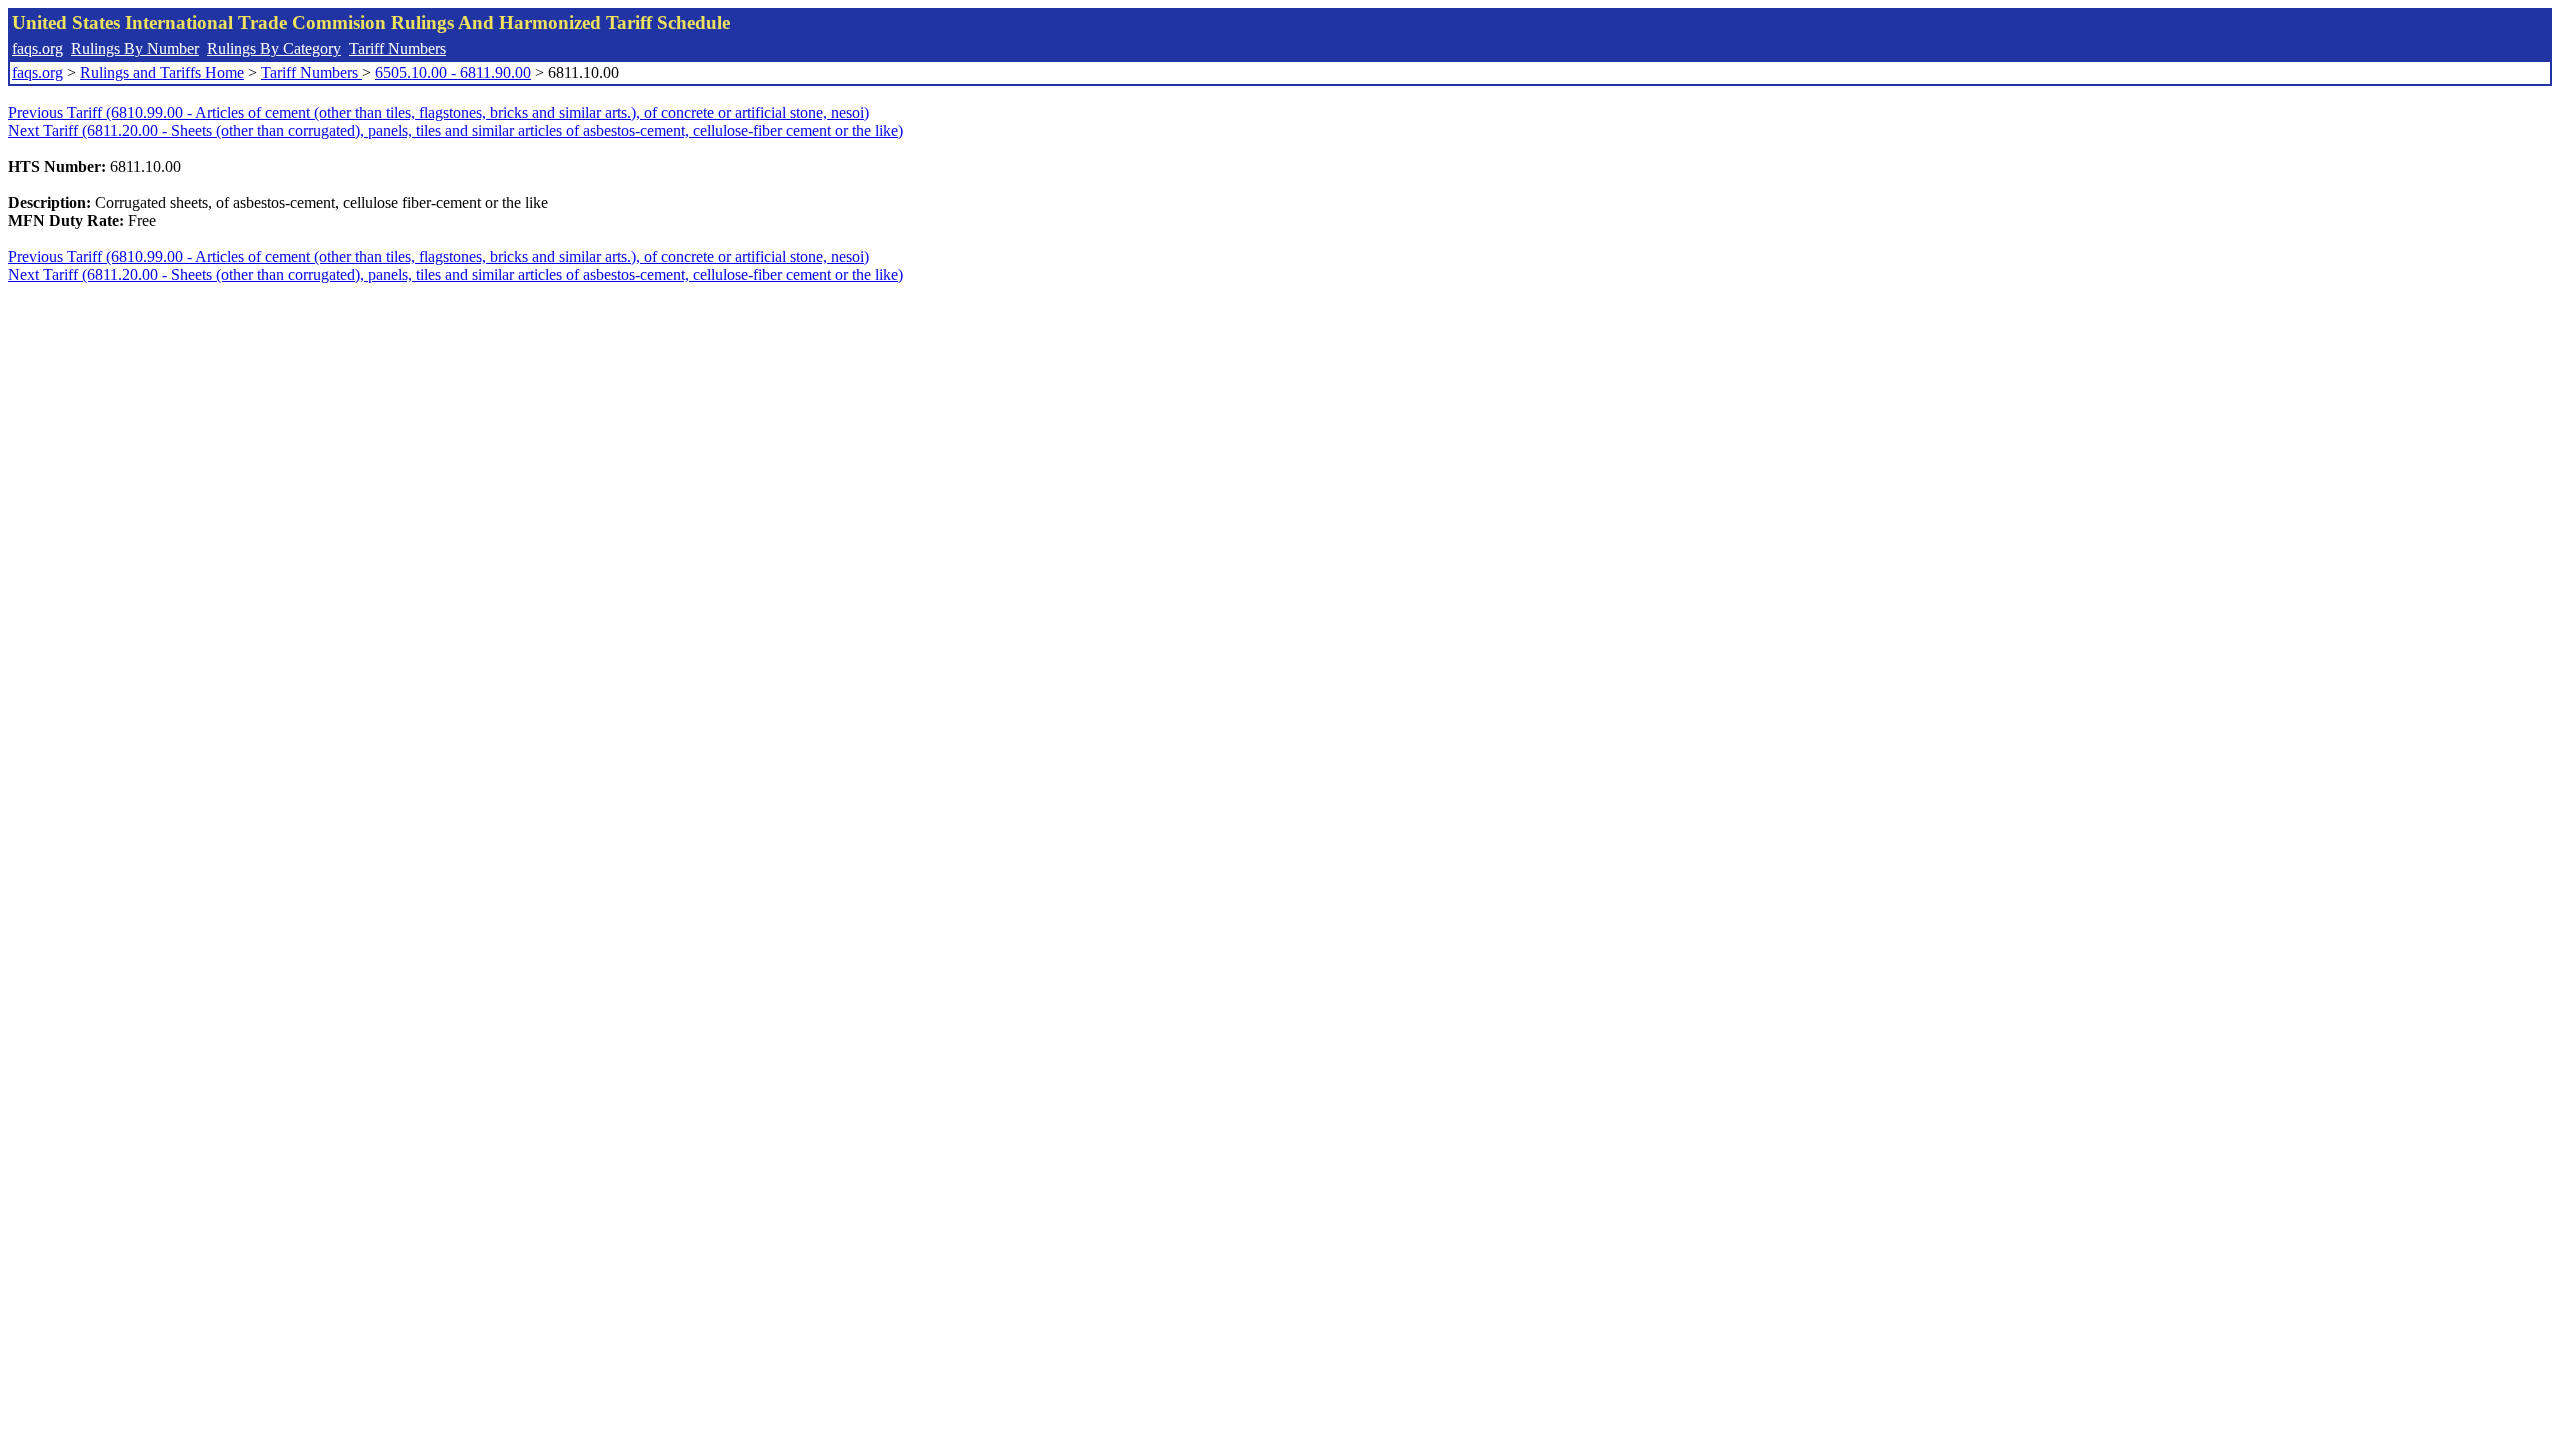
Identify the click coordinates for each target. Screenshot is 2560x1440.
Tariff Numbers (397, 48)
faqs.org (37, 48)
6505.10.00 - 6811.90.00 (453, 72)
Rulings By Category (274, 48)
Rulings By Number (135, 48)
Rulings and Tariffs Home (162, 72)
